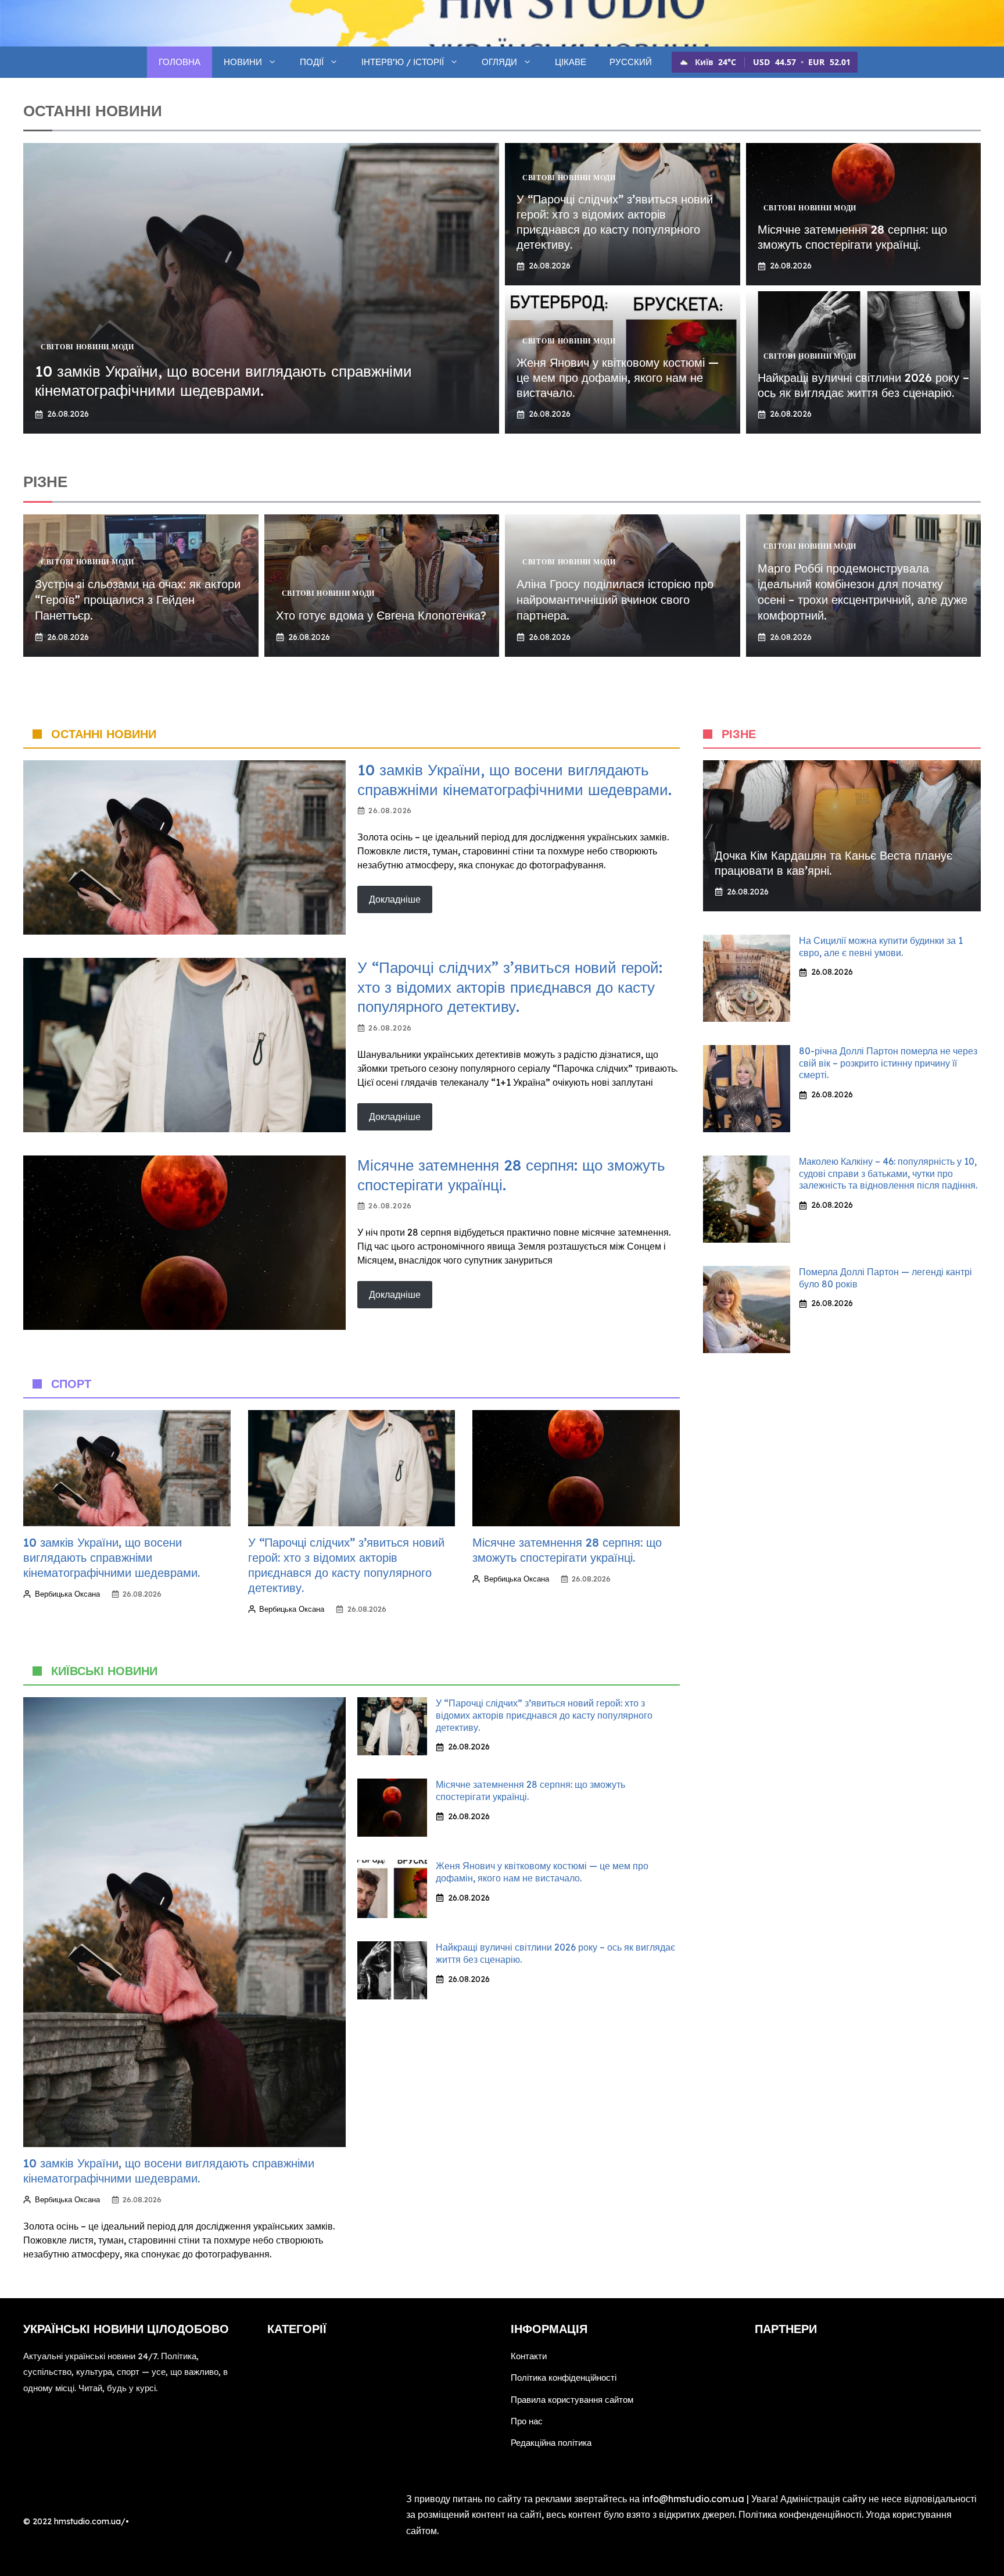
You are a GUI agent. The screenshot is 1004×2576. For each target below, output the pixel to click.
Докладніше (395, 899)
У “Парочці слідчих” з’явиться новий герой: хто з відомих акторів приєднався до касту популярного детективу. (615, 222)
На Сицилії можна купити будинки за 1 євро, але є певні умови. (881, 947)
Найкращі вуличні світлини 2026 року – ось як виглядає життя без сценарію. (863, 385)
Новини (243, 62)
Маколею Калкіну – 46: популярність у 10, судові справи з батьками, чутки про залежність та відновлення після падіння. (888, 1173)
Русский (631, 62)
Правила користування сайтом (572, 2400)
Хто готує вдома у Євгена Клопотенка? (381, 615)
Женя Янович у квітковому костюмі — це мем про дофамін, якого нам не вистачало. (618, 378)
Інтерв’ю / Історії (403, 62)
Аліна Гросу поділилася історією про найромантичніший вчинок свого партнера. (615, 600)
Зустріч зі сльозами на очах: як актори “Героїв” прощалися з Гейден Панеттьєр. (138, 600)
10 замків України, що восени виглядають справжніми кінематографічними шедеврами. (223, 381)
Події (312, 62)
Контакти (529, 2356)
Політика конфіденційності (564, 2378)
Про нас (527, 2421)
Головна (180, 62)
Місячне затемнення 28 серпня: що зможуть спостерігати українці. (852, 237)
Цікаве (571, 62)
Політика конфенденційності (800, 2514)
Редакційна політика (551, 2443)
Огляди (499, 62)
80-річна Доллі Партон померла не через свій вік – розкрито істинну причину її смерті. (888, 1063)
